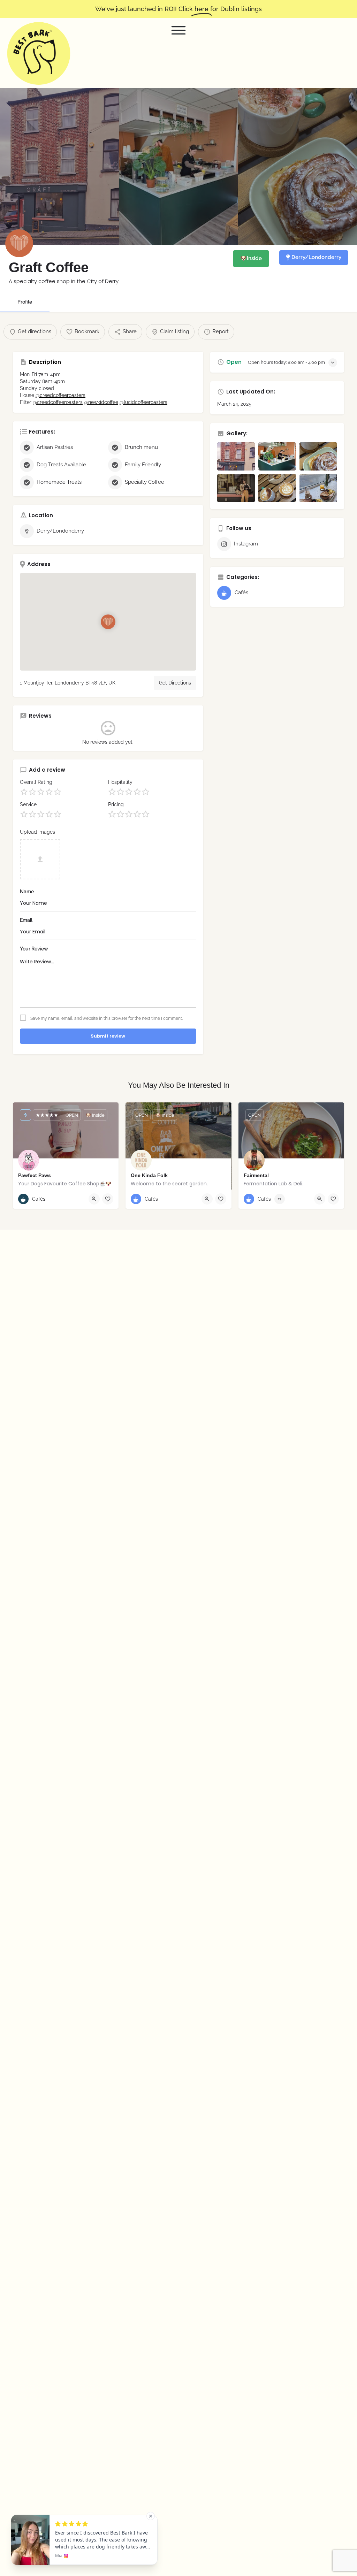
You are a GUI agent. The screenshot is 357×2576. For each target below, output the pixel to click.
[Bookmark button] (108, 1199)
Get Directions (175, 683)
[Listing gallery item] (236, 456)
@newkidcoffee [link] (101, 402)
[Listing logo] (19, 243)
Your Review (34, 949)
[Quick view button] (94, 1199)
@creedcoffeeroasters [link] (60, 395)
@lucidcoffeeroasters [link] (143, 402)
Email (26, 920)
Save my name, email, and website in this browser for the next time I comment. (107, 1018)
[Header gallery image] (59, 167)
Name (27, 892)
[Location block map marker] (108, 622)
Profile (25, 302)
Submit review (108, 1036)
